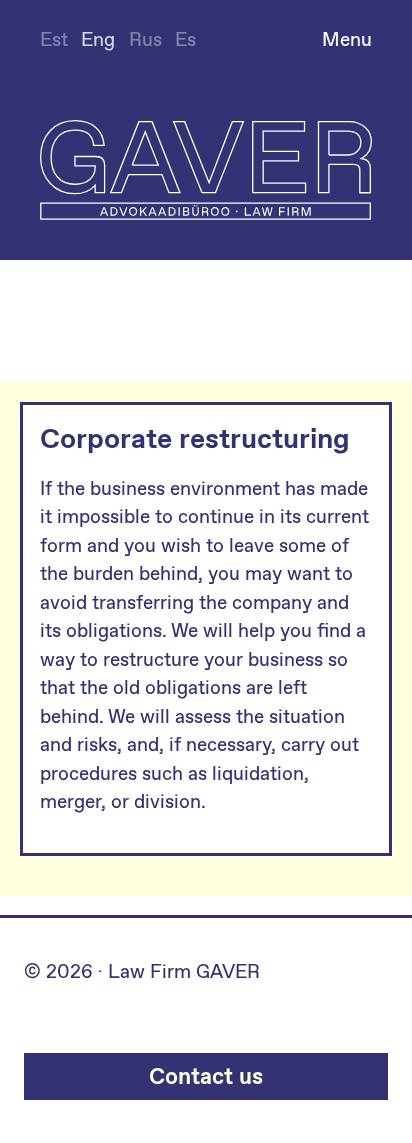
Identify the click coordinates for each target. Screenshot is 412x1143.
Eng (98, 39)
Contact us (206, 1076)
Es (185, 39)
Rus (145, 39)
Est (54, 39)
